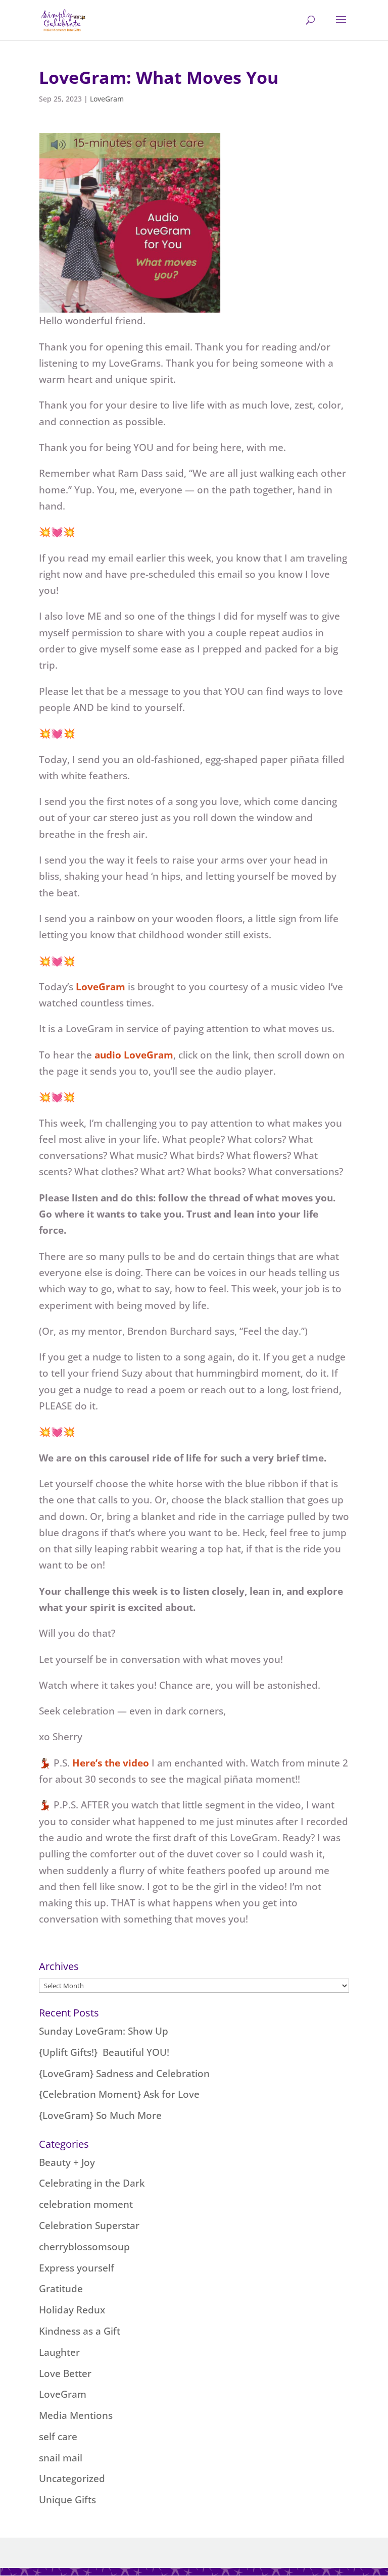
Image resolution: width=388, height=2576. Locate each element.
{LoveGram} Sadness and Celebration (124, 2074)
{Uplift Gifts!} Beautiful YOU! (104, 2052)
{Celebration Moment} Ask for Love (119, 2094)
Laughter (59, 2352)
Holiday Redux (72, 2310)
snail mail (61, 2458)
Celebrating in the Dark (92, 2183)
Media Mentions (76, 2415)
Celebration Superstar (89, 2226)
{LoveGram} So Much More (100, 2115)
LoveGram (107, 99)
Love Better (65, 2373)
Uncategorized (72, 2479)
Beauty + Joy (67, 2162)
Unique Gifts (67, 2500)
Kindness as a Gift (80, 2331)
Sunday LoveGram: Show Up (104, 2031)
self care (58, 2437)
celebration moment (86, 2204)
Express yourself (77, 2268)
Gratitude (61, 2289)
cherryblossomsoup (84, 2247)
